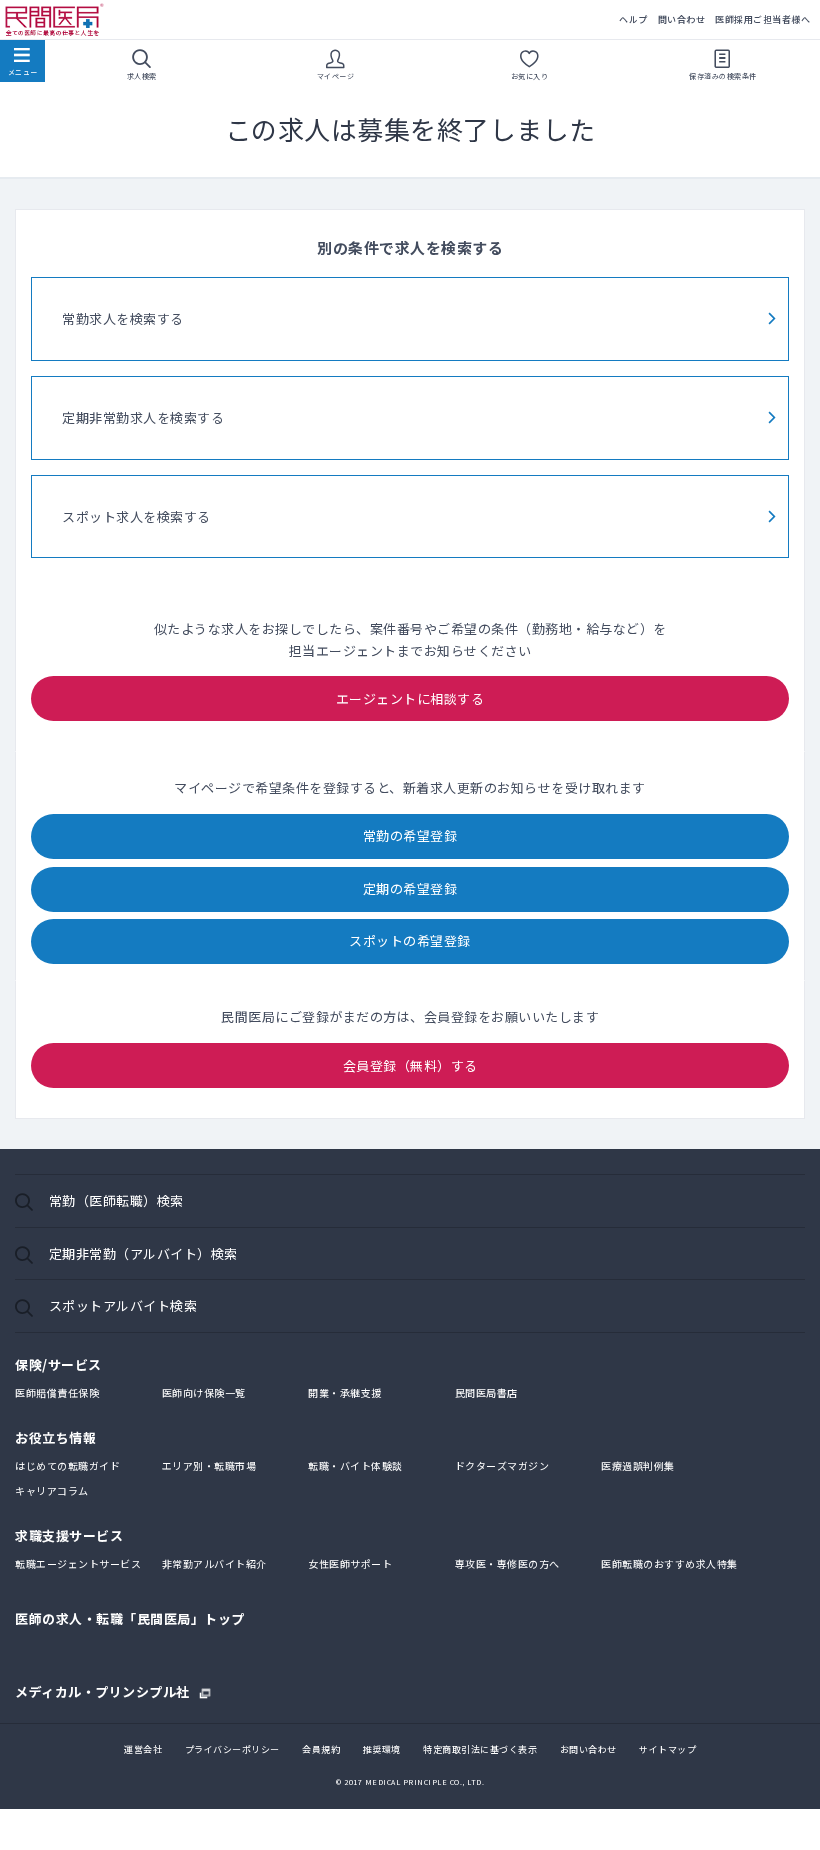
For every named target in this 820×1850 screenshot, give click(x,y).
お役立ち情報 (55, 1437)
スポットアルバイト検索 (123, 1305)
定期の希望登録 (410, 888)
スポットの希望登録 (410, 940)
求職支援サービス (69, 1535)
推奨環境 (382, 1749)
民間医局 (55, 20)
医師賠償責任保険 (57, 1392)
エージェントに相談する (410, 698)
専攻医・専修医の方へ (507, 1563)
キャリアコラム (52, 1490)
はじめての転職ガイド (67, 1465)
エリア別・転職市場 (209, 1465)
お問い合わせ (588, 1749)
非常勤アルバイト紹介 (214, 1563)
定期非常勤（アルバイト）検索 (143, 1253)
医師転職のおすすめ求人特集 (669, 1563)
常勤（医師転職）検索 (116, 1200)
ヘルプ (633, 19)
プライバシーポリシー (232, 1749)
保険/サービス (58, 1364)
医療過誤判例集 (638, 1465)
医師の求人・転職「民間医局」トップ (130, 1618)
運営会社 (143, 1749)
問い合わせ (682, 19)
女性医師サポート (350, 1563)
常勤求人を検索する (123, 318)
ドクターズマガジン (502, 1465)
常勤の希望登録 (410, 835)
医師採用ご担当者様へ (762, 19)
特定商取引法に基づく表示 (480, 1749)
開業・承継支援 (345, 1392)
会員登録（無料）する (410, 1065)
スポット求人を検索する (136, 516)
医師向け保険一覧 (204, 1392)
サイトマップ (667, 1749)
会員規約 (321, 1749)
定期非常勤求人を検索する (143, 417)
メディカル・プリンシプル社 (102, 1690)
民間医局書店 (486, 1392)
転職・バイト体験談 (355, 1465)
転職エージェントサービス (78, 1563)
